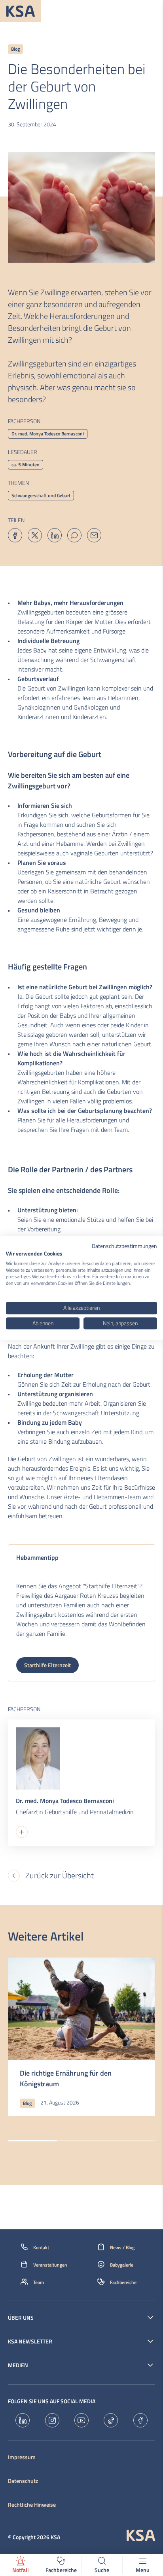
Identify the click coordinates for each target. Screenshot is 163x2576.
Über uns (21, 2318)
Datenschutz (23, 2481)
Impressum (22, 2457)
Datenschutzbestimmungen (124, 1246)
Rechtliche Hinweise (32, 2505)
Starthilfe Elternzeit (47, 1665)
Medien (18, 2365)
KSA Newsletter (30, 2341)
